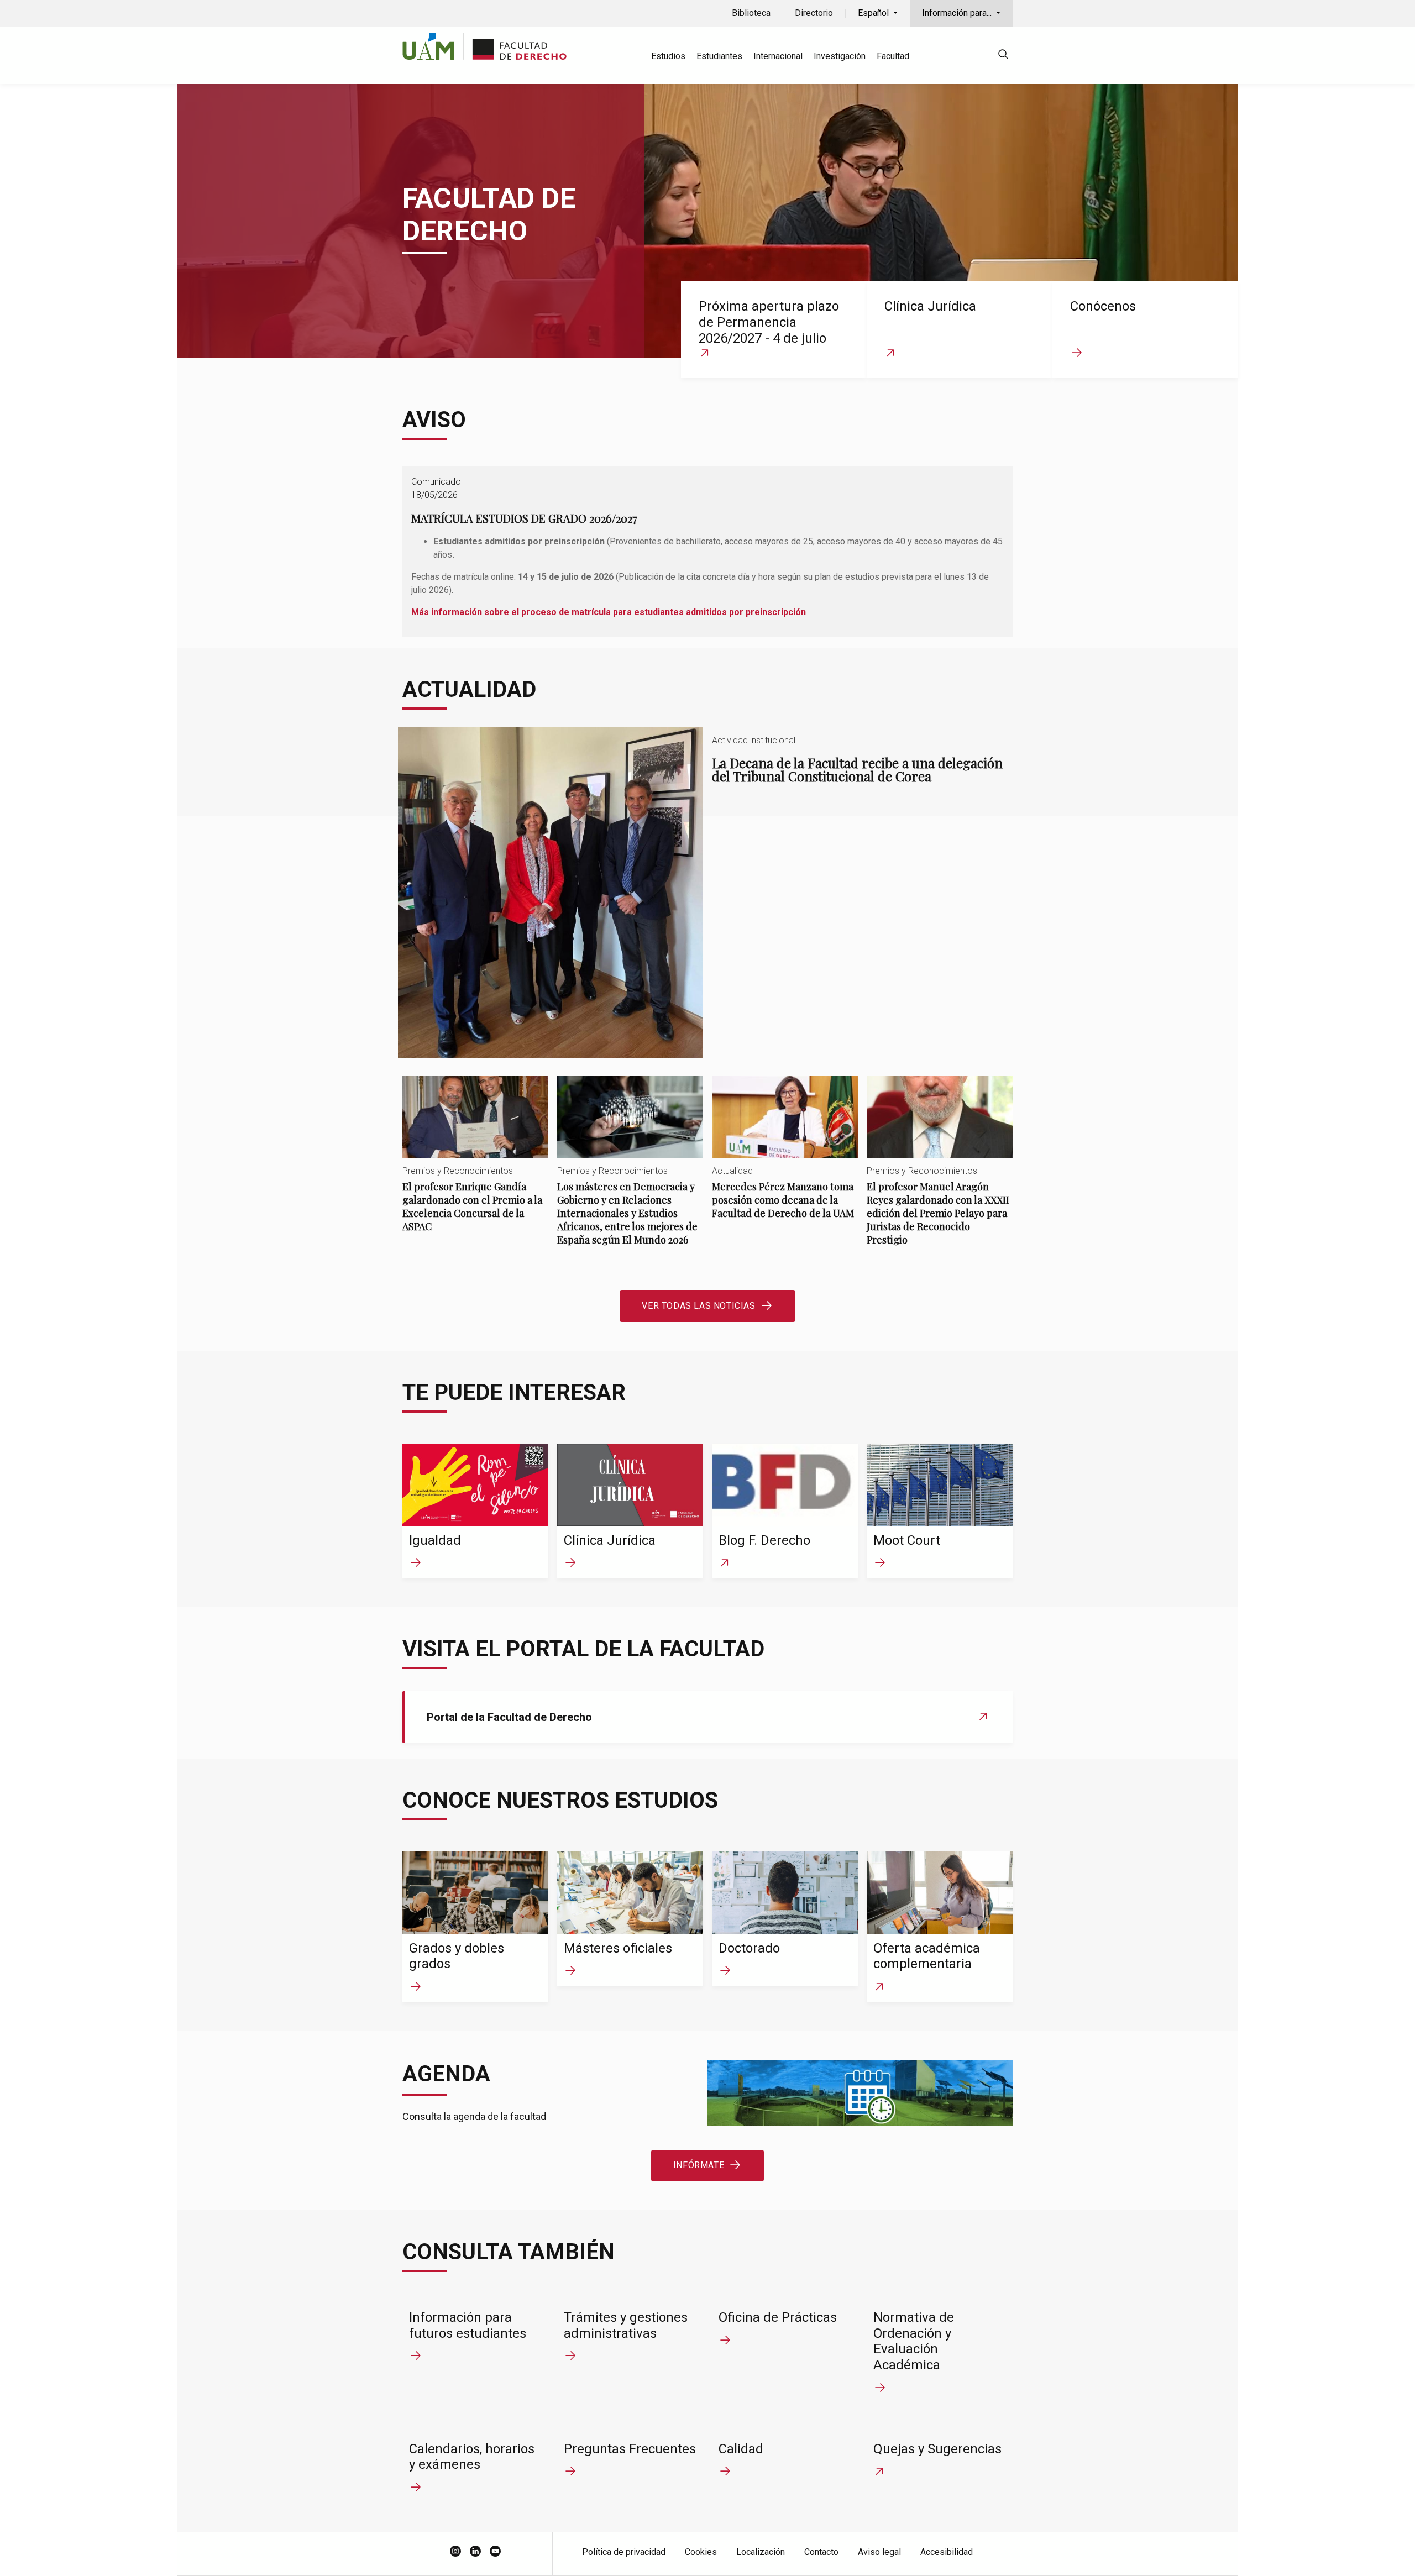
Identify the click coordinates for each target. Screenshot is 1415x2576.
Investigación (840, 56)
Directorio (814, 13)
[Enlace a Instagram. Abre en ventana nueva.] (455, 2552)
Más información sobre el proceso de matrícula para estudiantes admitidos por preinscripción (609, 612)
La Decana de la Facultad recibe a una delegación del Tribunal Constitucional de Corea (707, 893)
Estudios (668, 56)
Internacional (778, 56)
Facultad (893, 56)
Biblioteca (751, 13)
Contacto (821, 2552)
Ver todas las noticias (698, 1306)
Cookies (701, 2552)
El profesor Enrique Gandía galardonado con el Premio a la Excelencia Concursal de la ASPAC (475, 1164)
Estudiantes (719, 56)
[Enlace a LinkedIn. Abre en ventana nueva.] (475, 2552)
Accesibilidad (947, 2552)
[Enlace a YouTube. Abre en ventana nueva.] (495, 2552)
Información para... (958, 13)
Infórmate (699, 2165)
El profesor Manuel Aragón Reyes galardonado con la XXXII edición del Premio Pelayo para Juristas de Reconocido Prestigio (940, 1170)
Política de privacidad (624, 2552)
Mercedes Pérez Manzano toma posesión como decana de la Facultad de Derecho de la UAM (785, 1157)
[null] (1003, 56)
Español (874, 13)
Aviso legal (879, 2552)
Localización (761, 2552)
